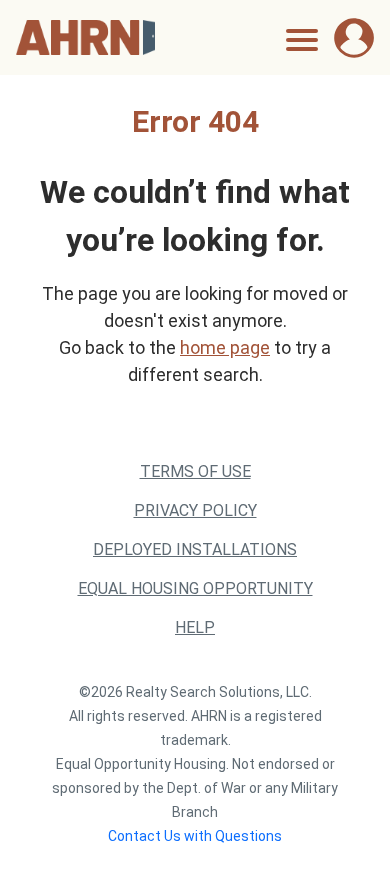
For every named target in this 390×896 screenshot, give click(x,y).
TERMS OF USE (195, 471)
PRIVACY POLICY (195, 510)
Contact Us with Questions (195, 836)
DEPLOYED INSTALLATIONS (195, 549)
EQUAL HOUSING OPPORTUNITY (195, 588)
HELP (195, 627)
